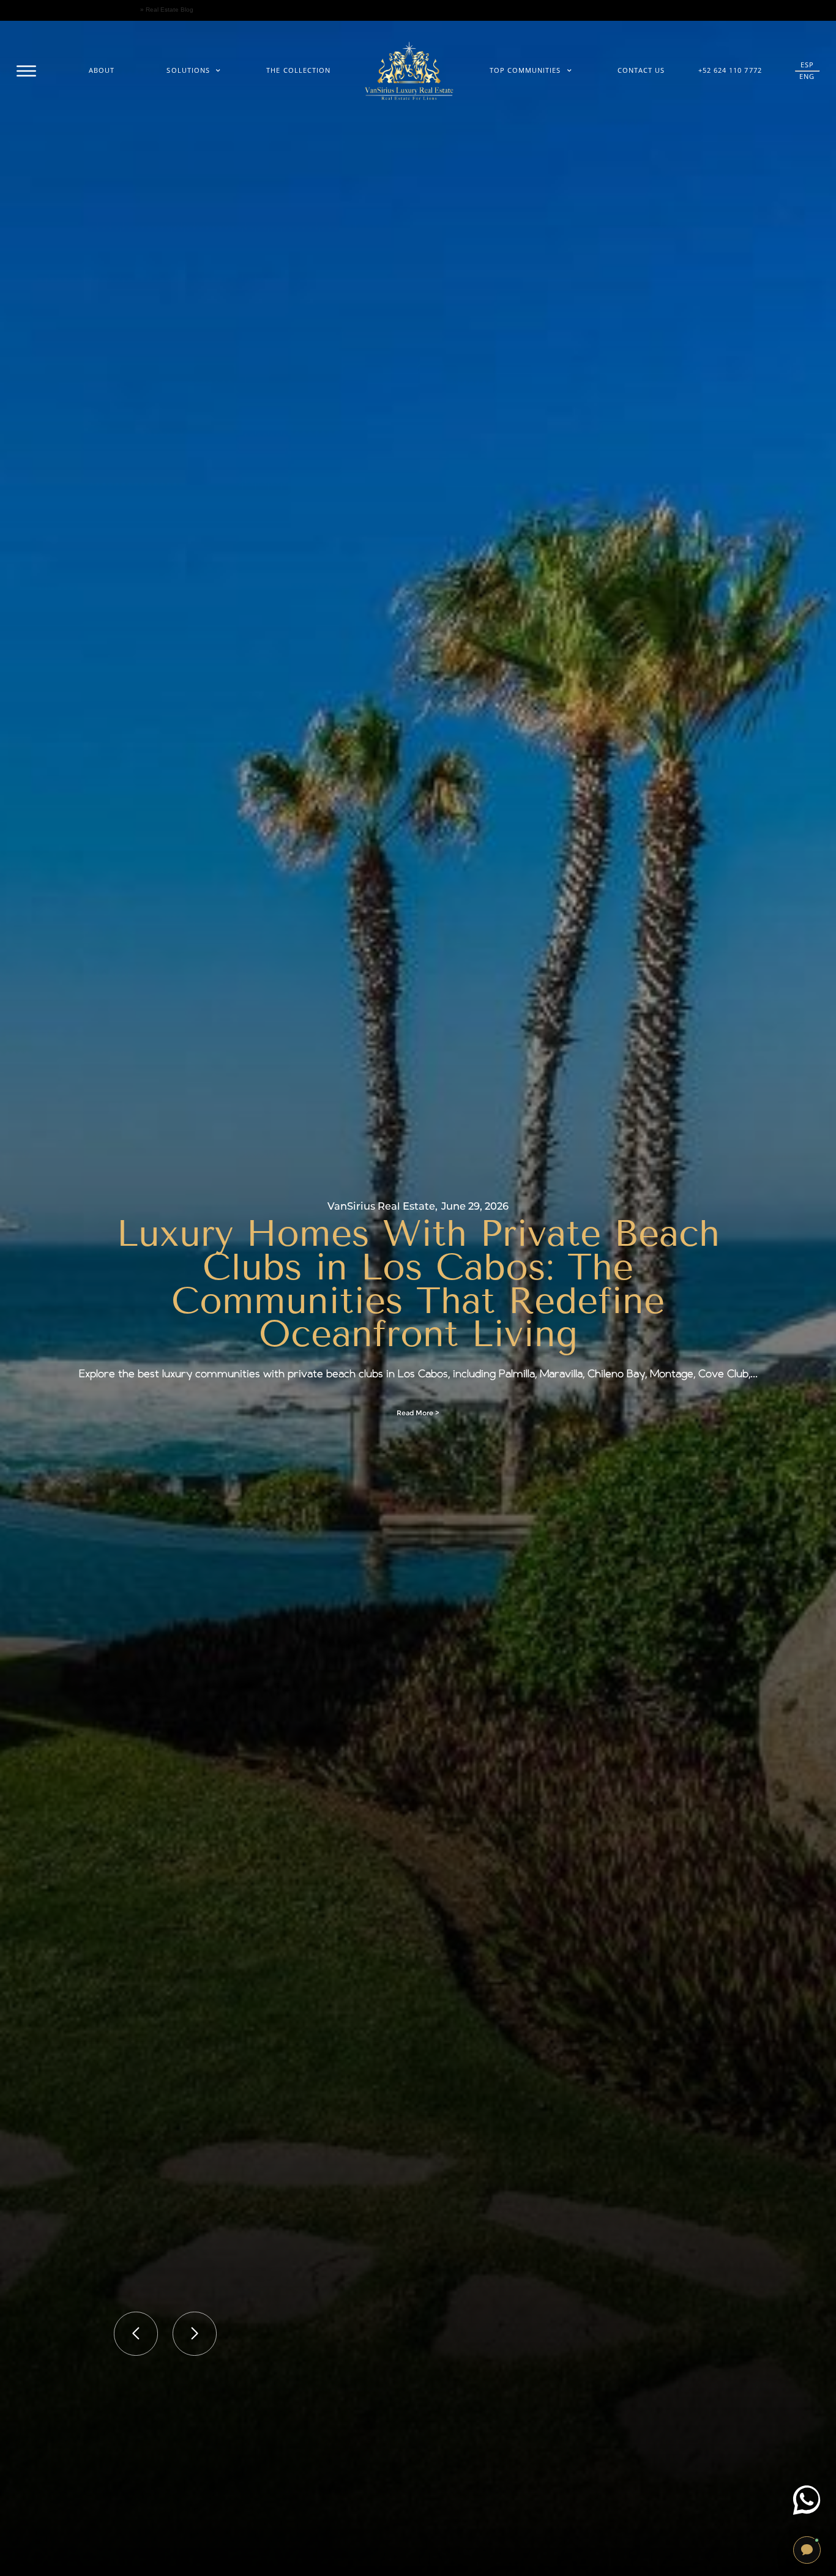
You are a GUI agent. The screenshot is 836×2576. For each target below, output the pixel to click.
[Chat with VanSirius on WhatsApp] (807, 2500)
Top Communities (525, 70)
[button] (136, 2334)
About (102, 70)
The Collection (298, 70)
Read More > (418, 1413)
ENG (807, 76)
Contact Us (641, 70)
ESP (807, 65)
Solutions (188, 70)
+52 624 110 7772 (730, 70)
